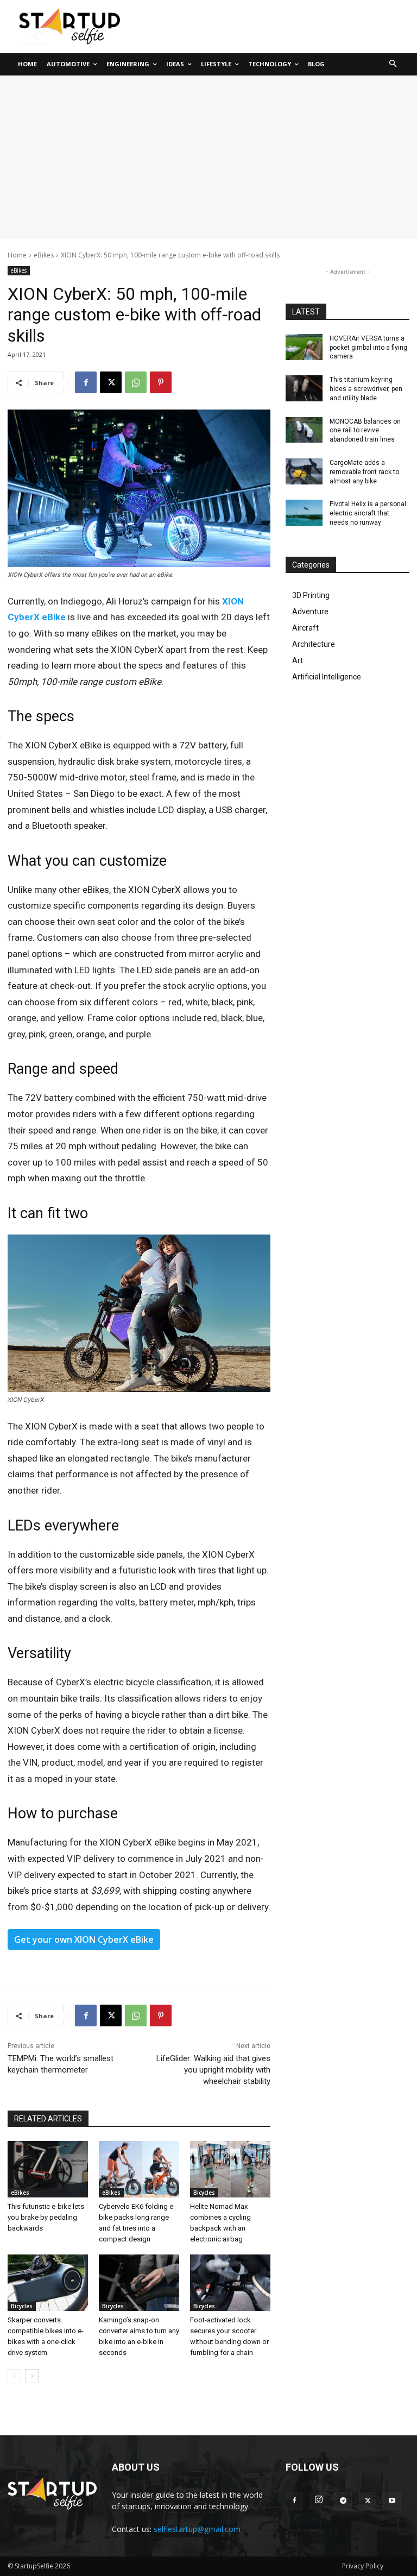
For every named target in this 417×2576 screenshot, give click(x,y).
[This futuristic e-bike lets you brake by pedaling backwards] (48, 2169)
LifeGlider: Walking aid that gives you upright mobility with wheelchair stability (213, 2070)
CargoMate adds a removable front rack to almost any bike (364, 472)
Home (17, 255)
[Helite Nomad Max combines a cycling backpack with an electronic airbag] (230, 2169)
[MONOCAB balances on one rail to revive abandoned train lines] (304, 430)
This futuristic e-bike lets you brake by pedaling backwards (46, 2217)
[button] (393, 64)
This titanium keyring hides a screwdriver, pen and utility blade (366, 389)
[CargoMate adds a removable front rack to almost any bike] (304, 471)
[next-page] (32, 2376)
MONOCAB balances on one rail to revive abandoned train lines (365, 431)
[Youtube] (392, 2501)
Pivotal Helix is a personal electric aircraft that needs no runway (368, 513)
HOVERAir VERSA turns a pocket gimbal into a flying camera (368, 348)
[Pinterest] (161, 382)
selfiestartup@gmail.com (197, 2529)
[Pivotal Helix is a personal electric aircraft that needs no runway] (304, 513)
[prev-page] (14, 2376)
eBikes (44, 255)
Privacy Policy (363, 2566)
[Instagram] (319, 2501)
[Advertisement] (208, 157)
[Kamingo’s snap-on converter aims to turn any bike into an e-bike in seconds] (139, 2283)
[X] (111, 382)
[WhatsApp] (136, 382)
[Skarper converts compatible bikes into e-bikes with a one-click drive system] (48, 2283)
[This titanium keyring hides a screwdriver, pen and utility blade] (304, 388)
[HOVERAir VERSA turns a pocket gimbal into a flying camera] (304, 347)
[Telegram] (343, 2501)
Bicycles (204, 2193)
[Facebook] (86, 382)
